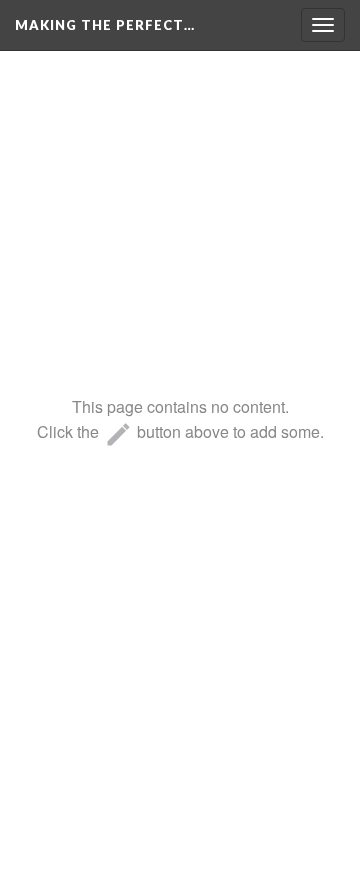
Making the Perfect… (105, 25)
